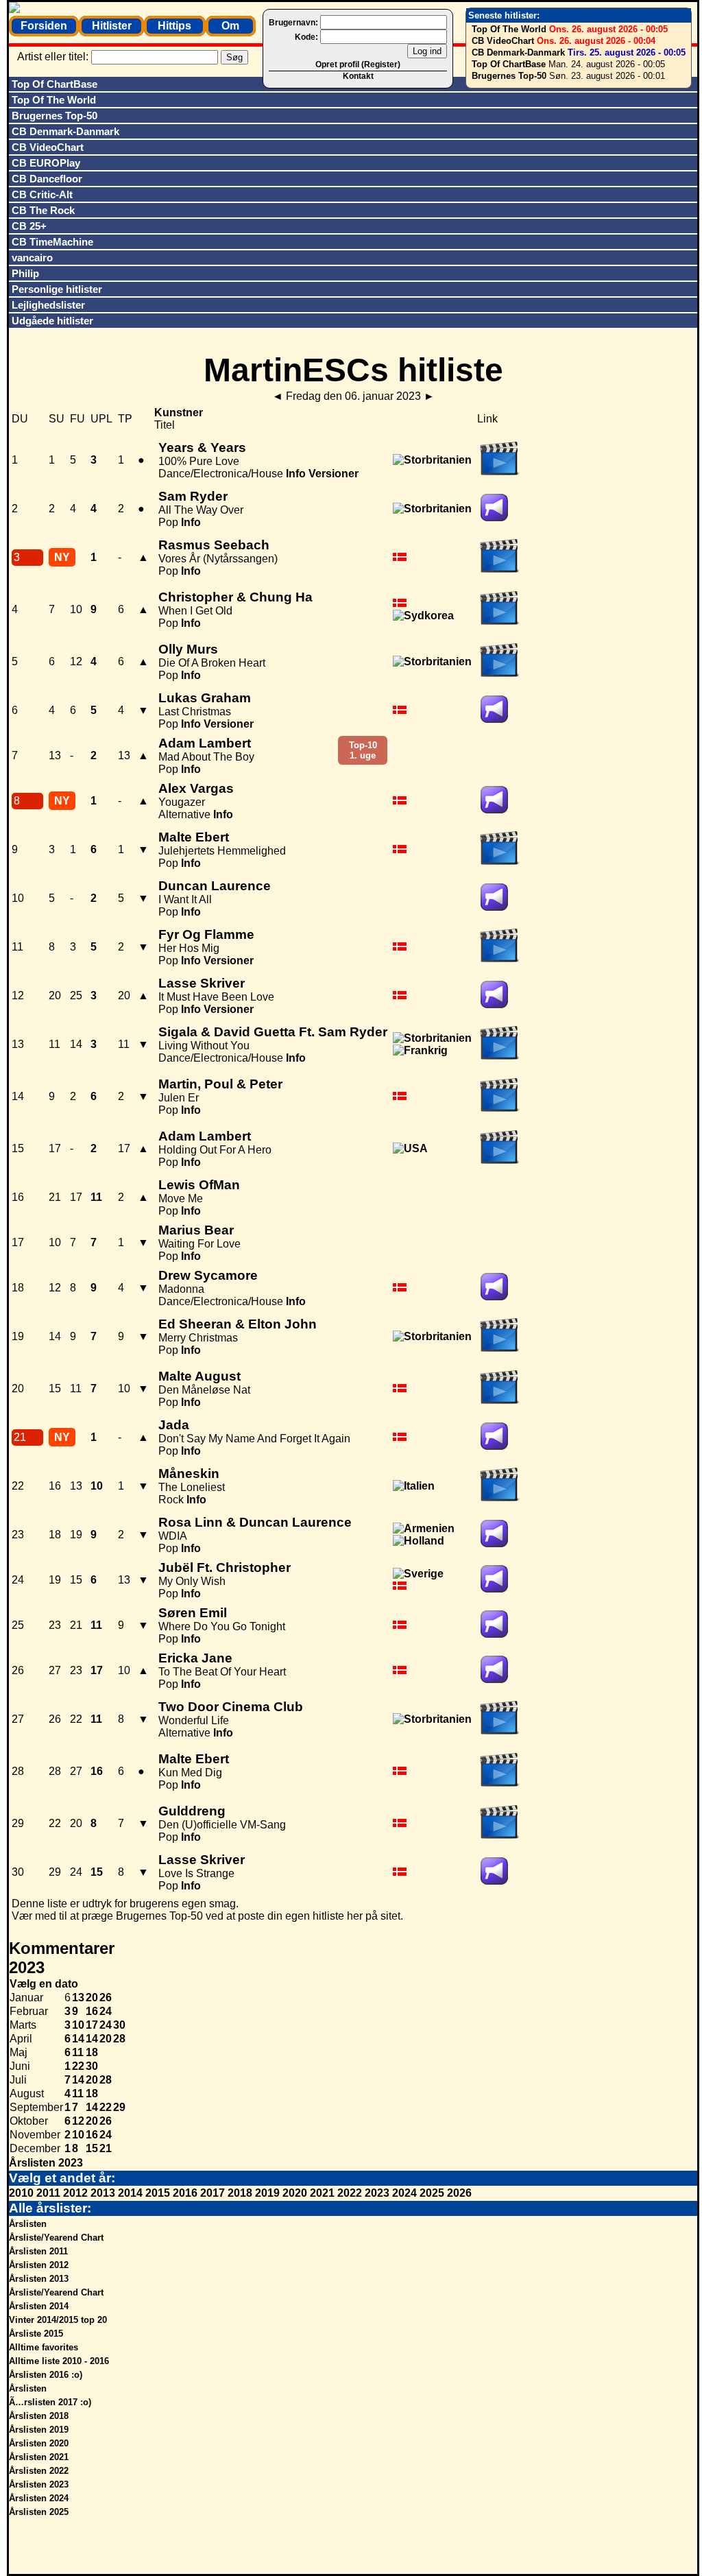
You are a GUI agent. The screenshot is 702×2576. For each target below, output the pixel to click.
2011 (48, 2193)
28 (119, 2039)
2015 (158, 2193)
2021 (322, 2193)
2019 (267, 2193)
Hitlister (112, 26)
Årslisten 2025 (39, 2512)
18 (92, 2052)
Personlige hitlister (57, 289)
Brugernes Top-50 (509, 76)
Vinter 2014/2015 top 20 (58, 2320)
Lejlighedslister (48, 305)
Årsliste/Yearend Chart (56, 2238)
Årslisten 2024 (39, 2498)
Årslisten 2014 (39, 2306)
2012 (75, 2193)
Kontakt (358, 76)
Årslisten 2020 (39, 2443)
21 (106, 2148)
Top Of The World (509, 29)
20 (92, 1997)
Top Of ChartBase (509, 64)
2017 (213, 2193)
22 (78, 2066)
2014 (130, 2193)
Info (296, 474)
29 (119, 2107)
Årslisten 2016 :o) (46, 2375)
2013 (103, 2193)
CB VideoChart (503, 41)
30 (119, 2025)
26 (106, 1997)
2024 (404, 2193)
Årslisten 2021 (39, 2457)
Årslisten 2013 (39, 2279)
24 (106, 2011)
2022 (350, 2193)
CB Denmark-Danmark (518, 52)
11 (78, 2052)
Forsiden (44, 26)
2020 (295, 2193)
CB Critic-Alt (42, 194)
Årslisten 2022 (39, 2471)
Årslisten (28, 2224)
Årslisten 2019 (39, 2430)
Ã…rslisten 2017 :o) (50, 2402)
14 (78, 2039)
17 (92, 2025)
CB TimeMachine (52, 242)
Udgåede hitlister (52, 321)
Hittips (174, 26)
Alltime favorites (44, 2347)
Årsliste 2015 (36, 2334)
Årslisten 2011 (38, 2251)
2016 (185, 2193)
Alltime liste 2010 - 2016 (59, 2361)
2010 (21, 2193)
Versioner (334, 474)
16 (92, 2011)
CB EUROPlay (46, 163)
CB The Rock (43, 210)
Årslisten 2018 (39, 2416)
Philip (25, 273)
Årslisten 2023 (46, 2163)
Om (230, 26)
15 (92, 2148)
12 (78, 2121)
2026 (459, 2193)
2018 (240, 2193)
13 (78, 1997)
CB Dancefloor (47, 179)
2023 (377, 2193)
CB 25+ (29, 226)
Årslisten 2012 (39, 2265)
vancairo (32, 258)
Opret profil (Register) (358, 64)
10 (78, 2025)
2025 (432, 2193)
